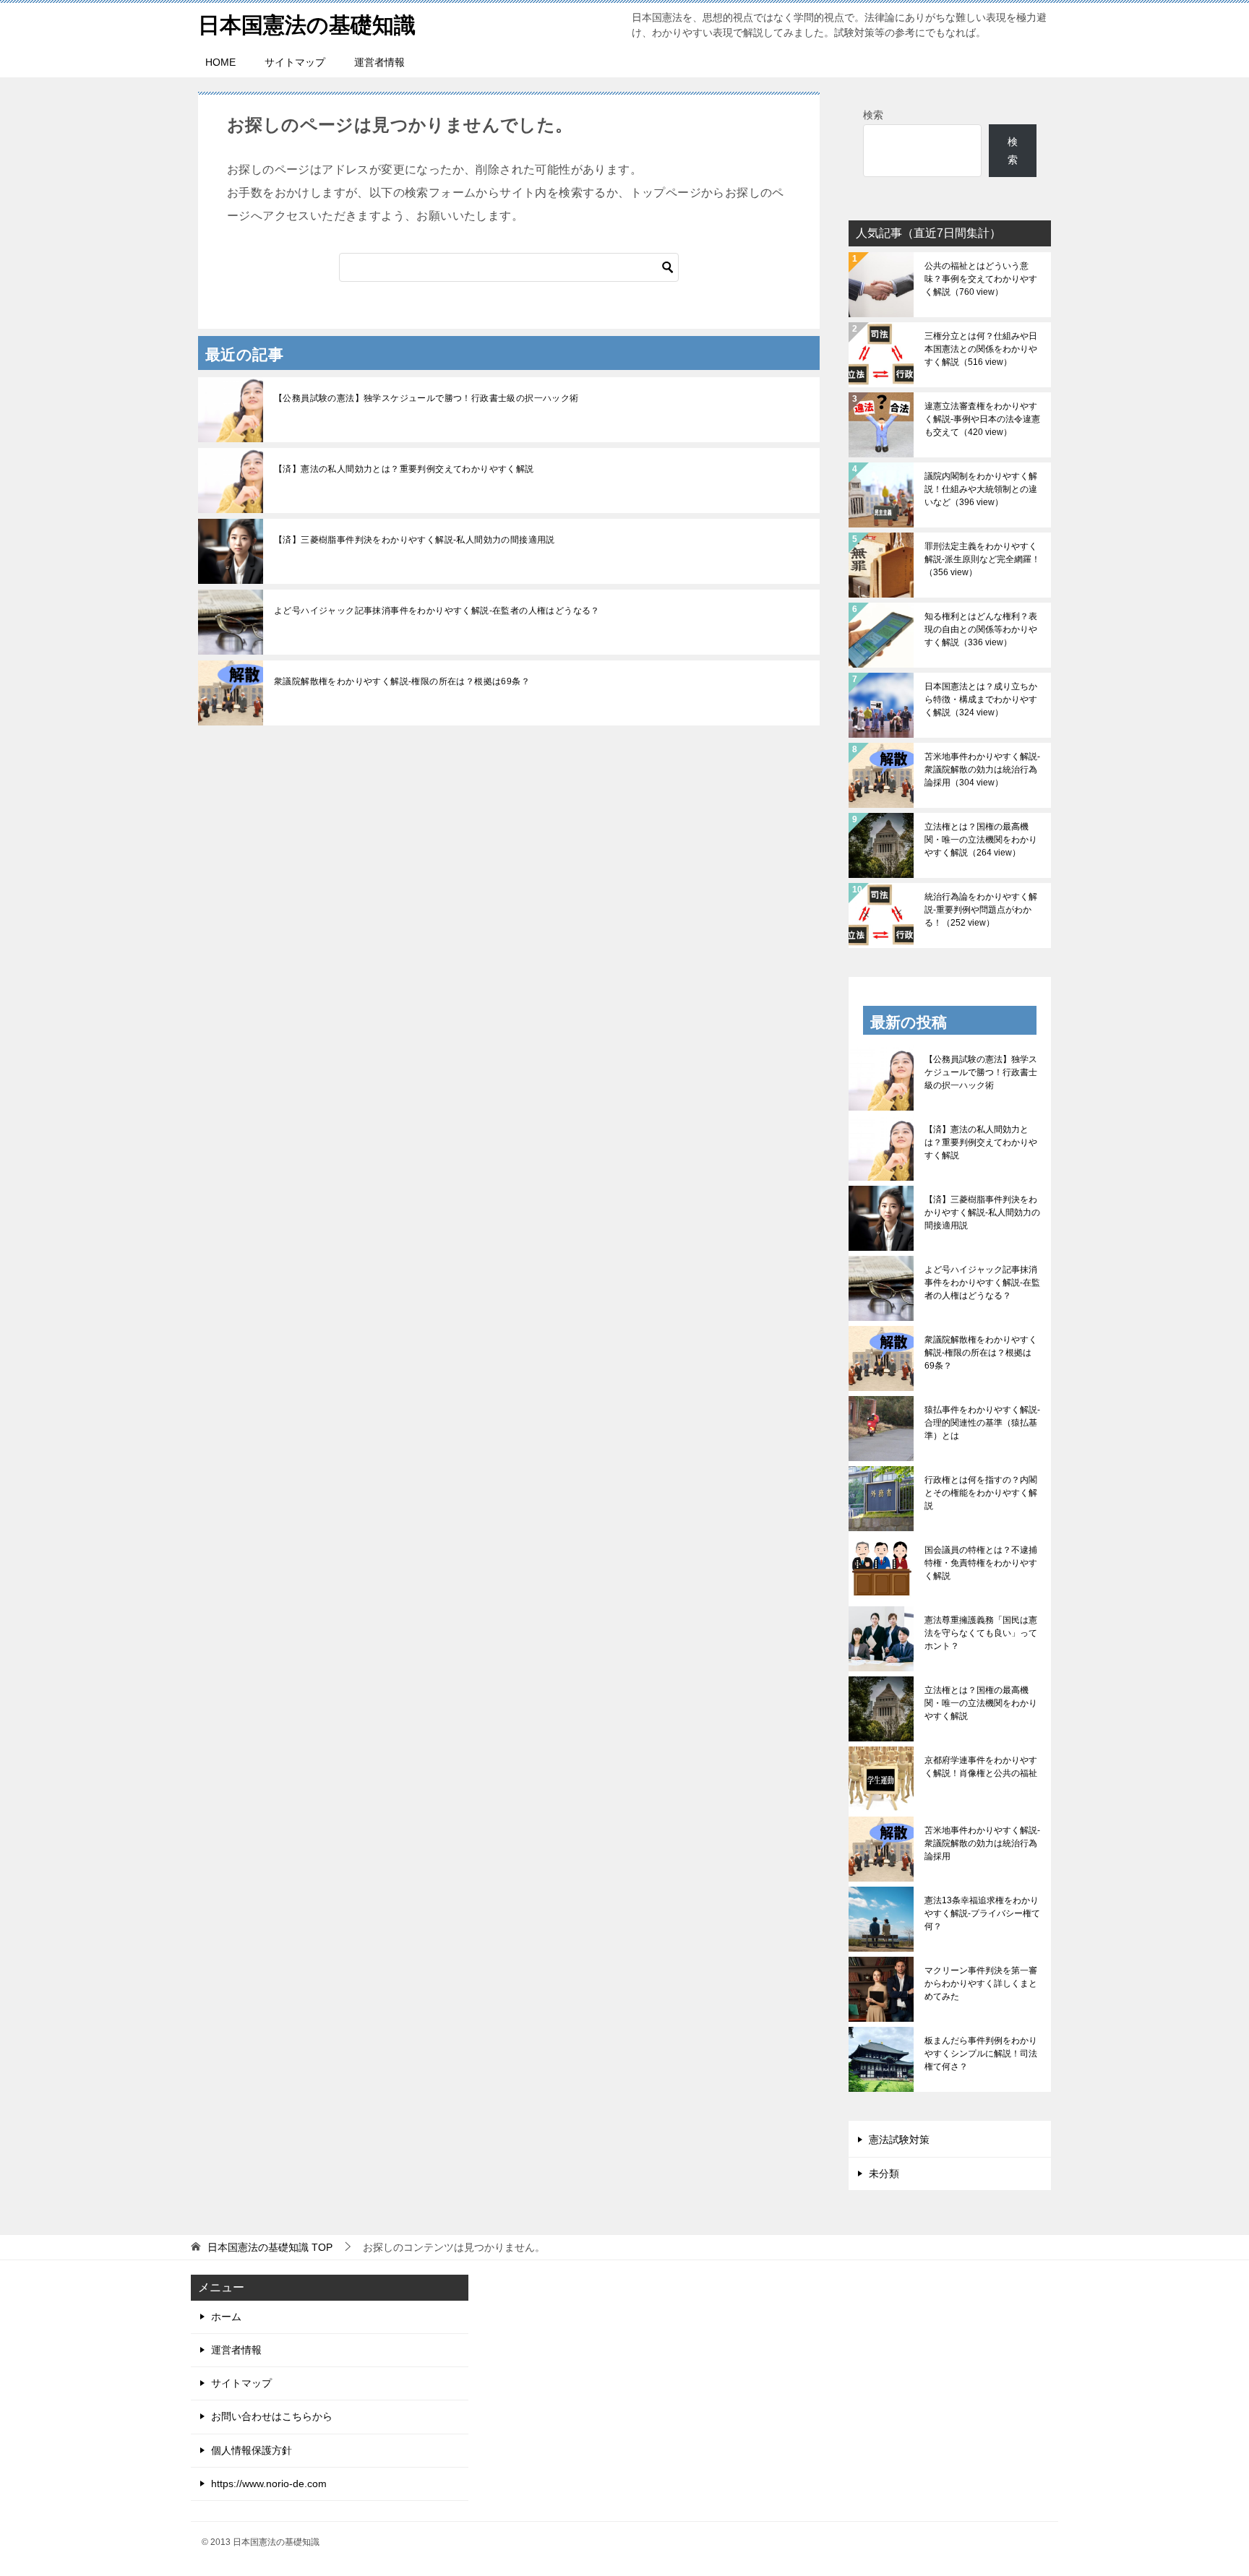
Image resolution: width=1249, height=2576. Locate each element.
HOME (220, 62)
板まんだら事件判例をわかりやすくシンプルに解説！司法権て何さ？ (981, 2054)
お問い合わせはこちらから (272, 2416)
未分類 (884, 2174)
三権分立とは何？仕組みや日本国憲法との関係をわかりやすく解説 (981, 349)
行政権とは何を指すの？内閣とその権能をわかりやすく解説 (981, 1493)
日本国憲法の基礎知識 (307, 25)
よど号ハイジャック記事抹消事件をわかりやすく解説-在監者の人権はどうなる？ (437, 611)
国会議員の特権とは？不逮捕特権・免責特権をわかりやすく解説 (981, 1563)
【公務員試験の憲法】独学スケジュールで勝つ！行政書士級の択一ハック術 (426, 398)
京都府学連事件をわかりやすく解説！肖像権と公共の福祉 (981, 1767)
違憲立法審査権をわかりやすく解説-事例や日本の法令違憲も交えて (982, 419)
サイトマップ (295, 62)
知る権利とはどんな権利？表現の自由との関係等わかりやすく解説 (981, 629)
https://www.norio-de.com (269, 2484)
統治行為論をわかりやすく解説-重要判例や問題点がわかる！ (981, 910)
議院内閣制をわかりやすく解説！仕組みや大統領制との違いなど (981, 489)
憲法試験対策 (899, 2140)
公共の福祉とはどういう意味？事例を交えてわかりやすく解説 (981, 279)
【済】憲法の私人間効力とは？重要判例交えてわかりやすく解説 (404, 469)
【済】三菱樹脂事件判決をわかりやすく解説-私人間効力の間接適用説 (415, 540)
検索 (873, 115)
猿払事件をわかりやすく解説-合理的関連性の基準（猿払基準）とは (982, 1423)
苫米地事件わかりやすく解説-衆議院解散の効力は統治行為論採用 (982, 770)
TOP (270, 2247)
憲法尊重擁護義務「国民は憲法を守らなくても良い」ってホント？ (981, 1633)
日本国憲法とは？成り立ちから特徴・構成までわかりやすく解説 (981, 699)
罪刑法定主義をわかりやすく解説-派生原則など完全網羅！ (982, 559)
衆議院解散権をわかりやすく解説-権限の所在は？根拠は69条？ (402, 681)
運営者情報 (379, 62)
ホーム (226, 2317)
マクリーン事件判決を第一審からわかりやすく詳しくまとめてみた (981, 1983)
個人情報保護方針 (252, 2450)
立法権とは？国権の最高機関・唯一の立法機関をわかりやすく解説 (981, 840)
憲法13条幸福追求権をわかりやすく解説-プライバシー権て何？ (982, 1913)
